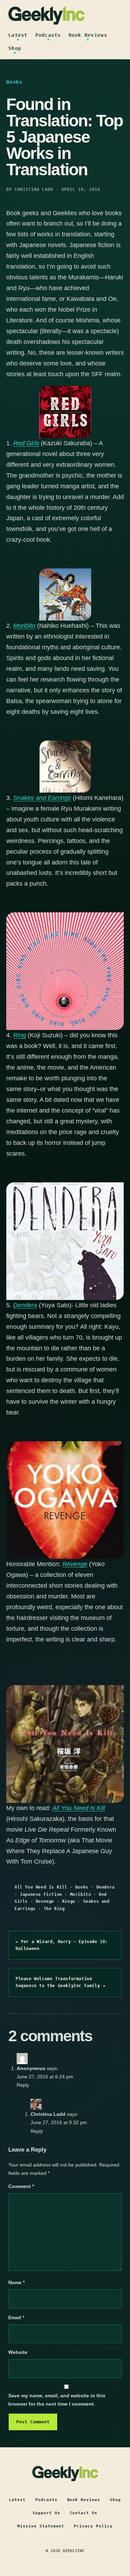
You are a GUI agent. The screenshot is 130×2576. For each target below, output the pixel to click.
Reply (23, 2085)
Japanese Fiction (41, 1894)
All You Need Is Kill (79, 1808)
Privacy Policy (93, 2526)
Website (18, 2352)
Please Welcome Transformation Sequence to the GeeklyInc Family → (60, 1982)
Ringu (69, 1901)
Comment (21, 2186)
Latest (18, 35)
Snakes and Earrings (42, 798)
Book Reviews (88, 35)
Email (16, 2317)
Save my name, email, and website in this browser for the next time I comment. (57, 2400)
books (82, 1887)
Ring (20, 1035)
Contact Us (84, 2513)
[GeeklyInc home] (46, 15)
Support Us (46, 2513)
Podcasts (48, 35)
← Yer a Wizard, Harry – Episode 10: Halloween (62, 1945)
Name (16, 2282)
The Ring (54, 1909)
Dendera (106, 1887)
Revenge (45, 1901)
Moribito (24, 626)
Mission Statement (41, 2526)
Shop (15, 48)
